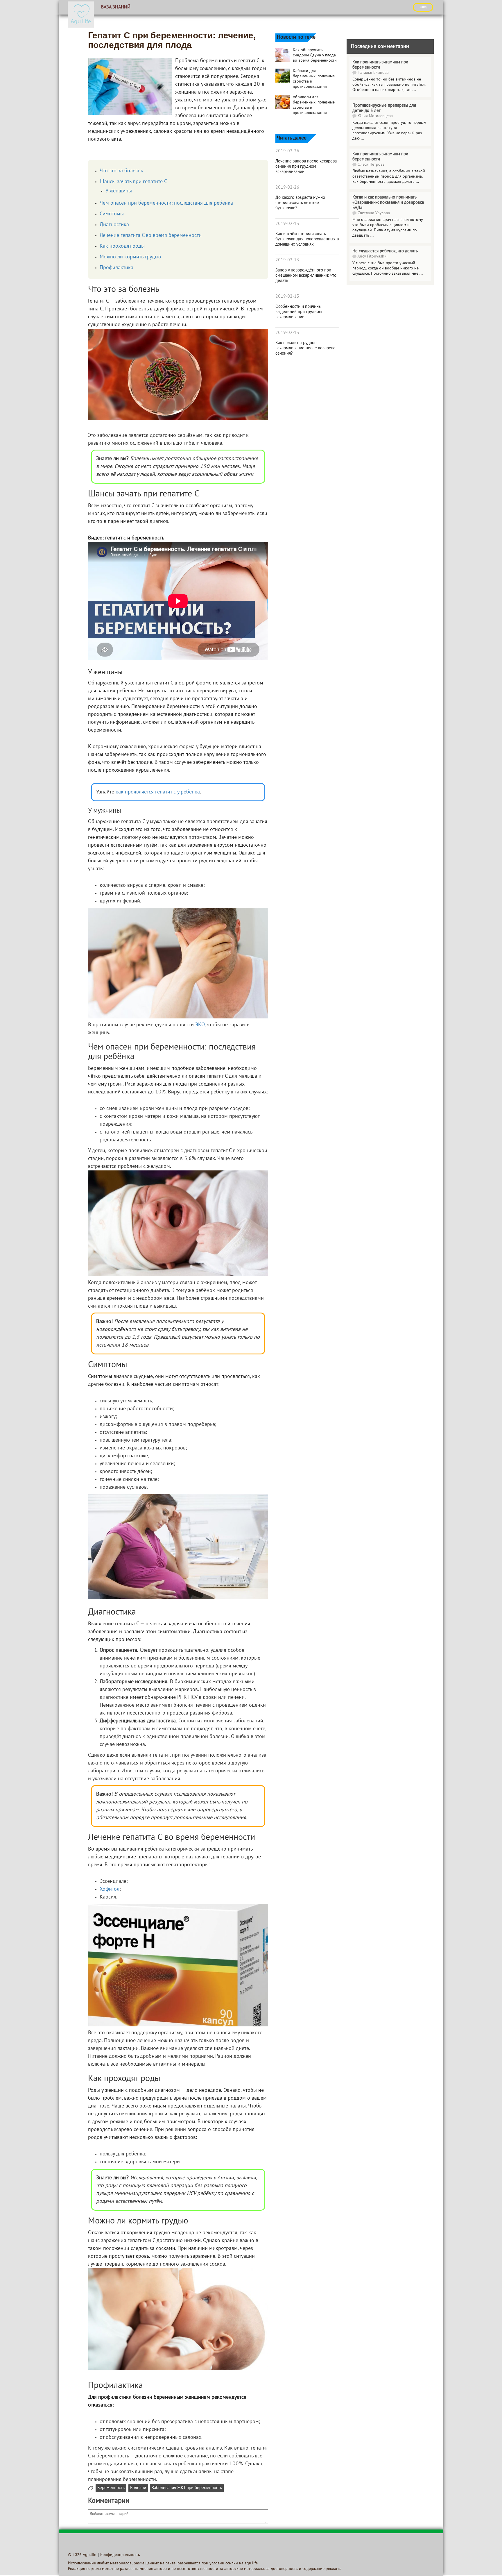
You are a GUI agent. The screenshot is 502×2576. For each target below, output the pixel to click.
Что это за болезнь (121, 171)
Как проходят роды (122, 246)
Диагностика (114, 225)
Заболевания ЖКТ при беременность (187, 2488)
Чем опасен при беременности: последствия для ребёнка (166, 203)
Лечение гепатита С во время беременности (151, 236)
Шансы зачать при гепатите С (133, 182)
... (414, 90)
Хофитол (110, 1889)
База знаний (116, 7)
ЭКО (200, 1025)
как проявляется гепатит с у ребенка (158, 792)
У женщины (119, 191)
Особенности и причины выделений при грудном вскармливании (299, 312)
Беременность (111, 2488)
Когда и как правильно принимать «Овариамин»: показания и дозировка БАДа (388, 203)
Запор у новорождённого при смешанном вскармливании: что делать (306, 276)
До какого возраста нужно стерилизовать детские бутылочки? (300, 203)
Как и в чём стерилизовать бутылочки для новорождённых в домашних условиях (307, 239)
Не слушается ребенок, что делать (385, 251)
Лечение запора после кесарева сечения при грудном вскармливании (306, 167)
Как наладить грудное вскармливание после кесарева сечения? (305, 348)
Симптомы (112, 214)
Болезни (138, 2488)
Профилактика (116, 268)
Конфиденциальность (120, 2555)
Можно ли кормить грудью (130, 257)
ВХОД (423, 7)
